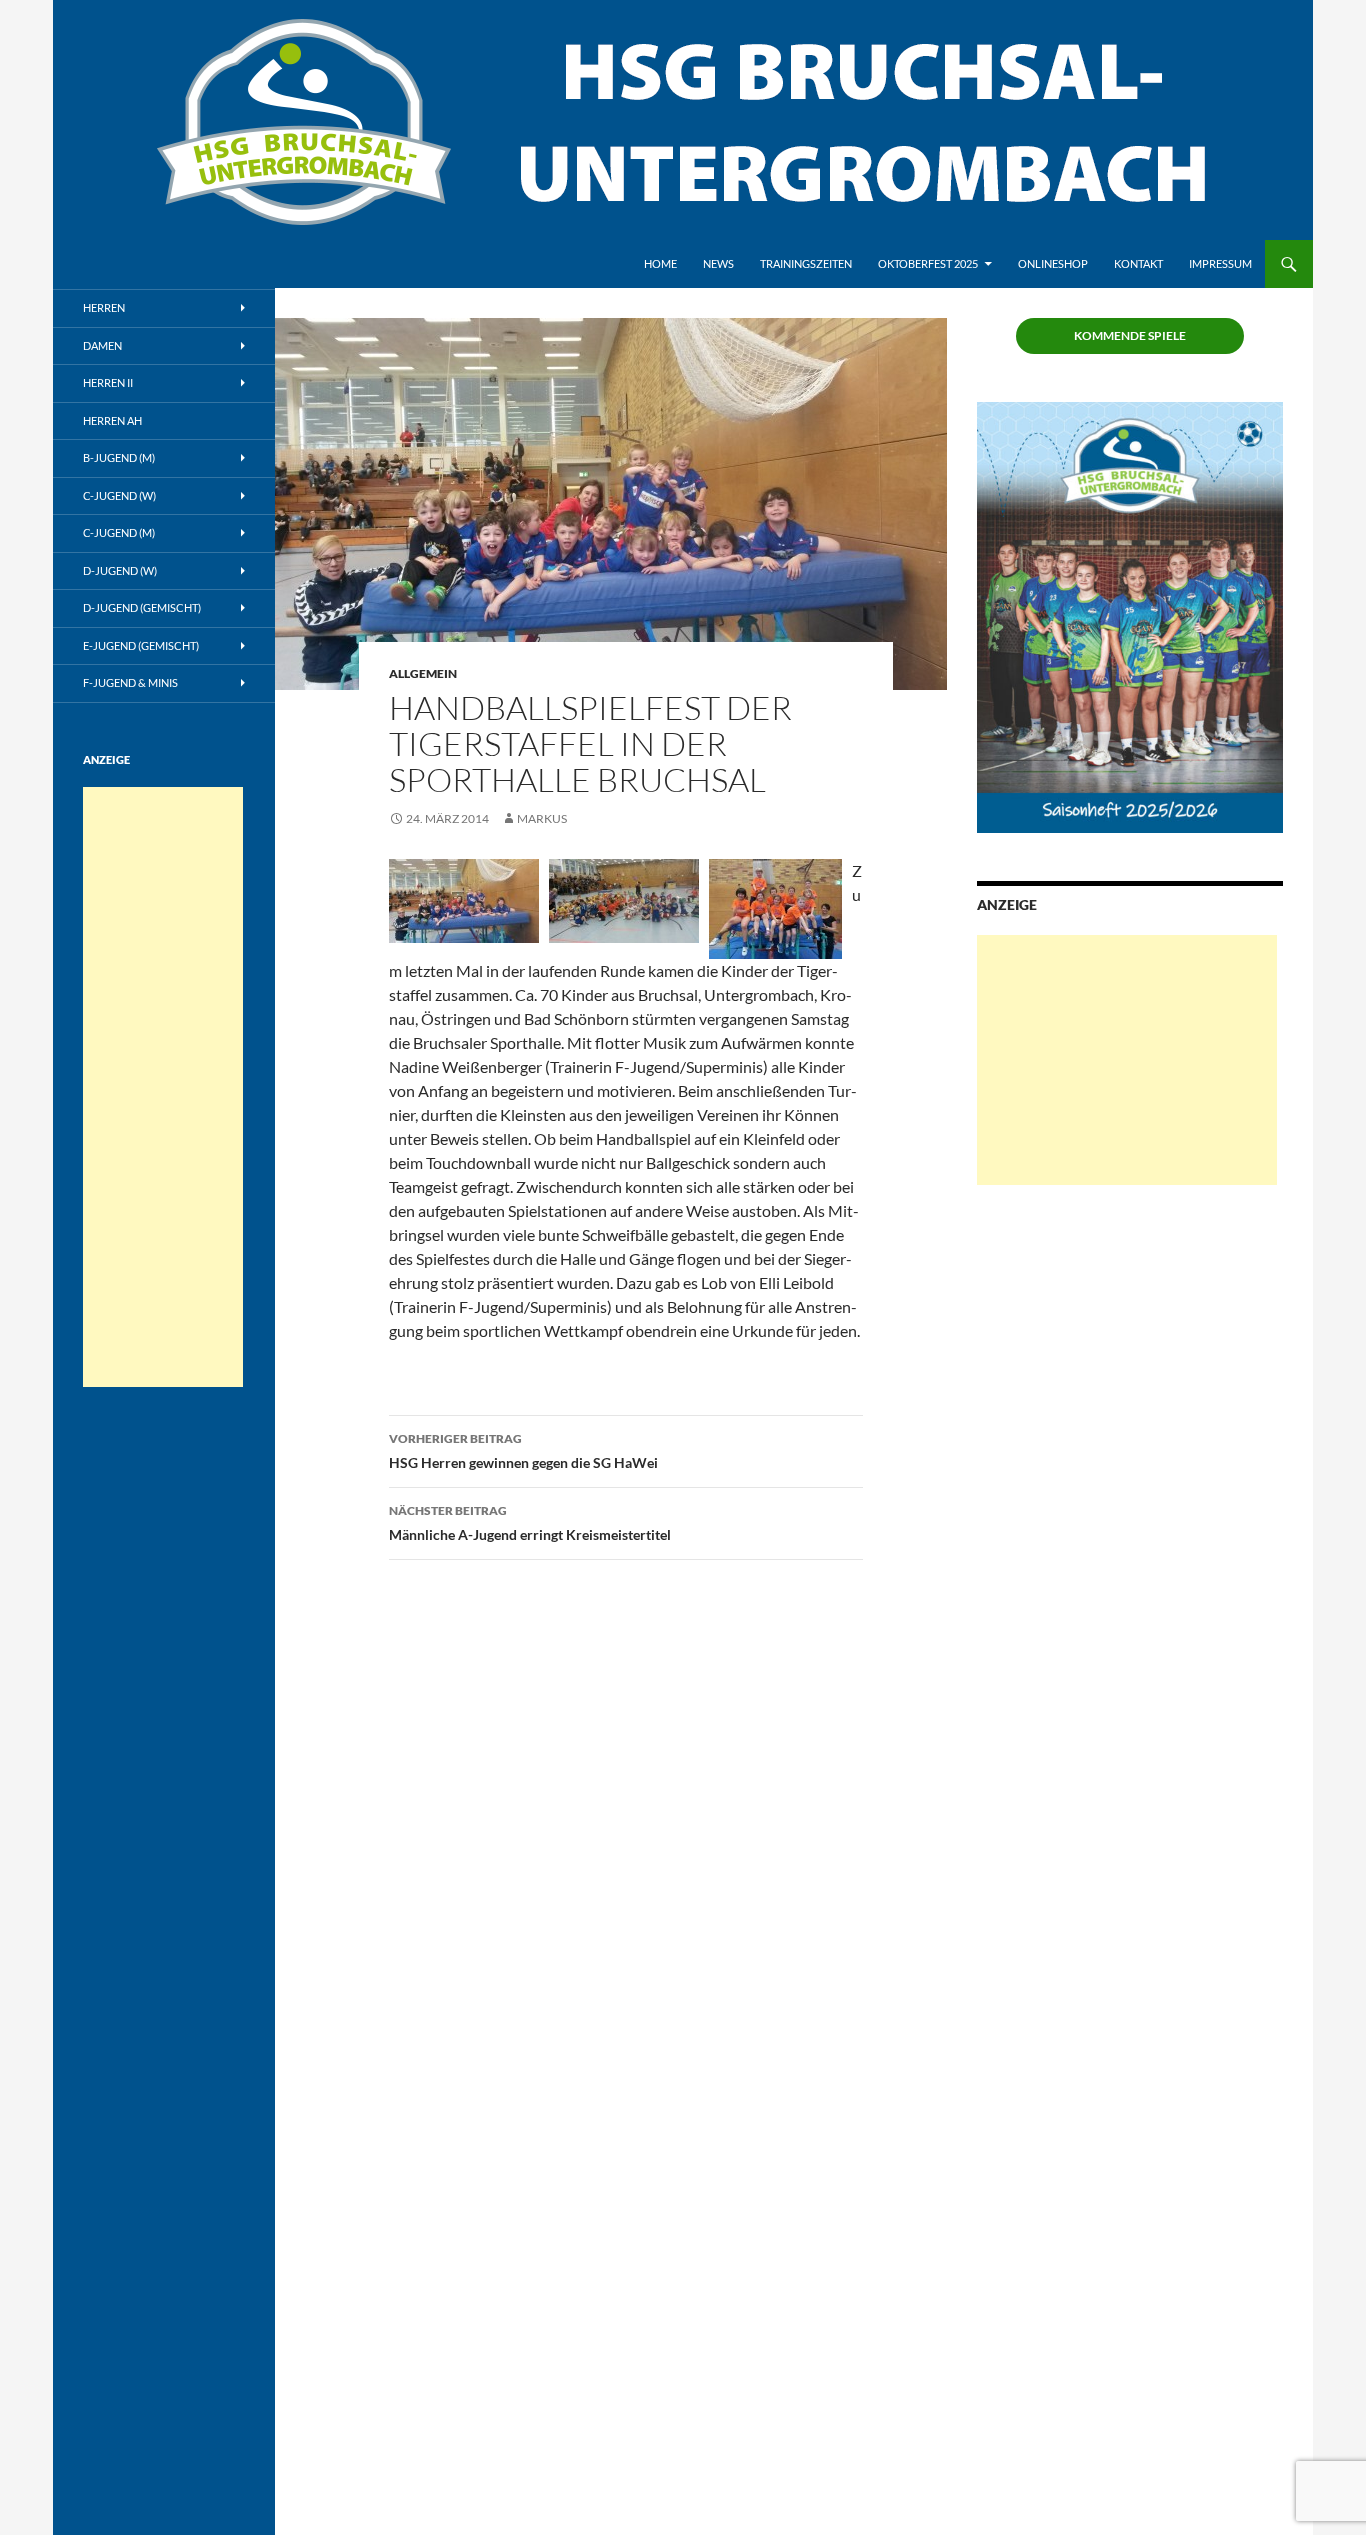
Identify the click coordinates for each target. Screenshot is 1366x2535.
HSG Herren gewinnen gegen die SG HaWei (523, 1451)
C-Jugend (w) (119, 495)
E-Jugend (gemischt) (141, 645)
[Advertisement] (1127, 1060)
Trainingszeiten (806, 263)
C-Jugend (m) (119, 532)
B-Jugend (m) (119, 457)
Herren (104, 307)
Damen (102, 345)
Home (660, 263)
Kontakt (1138, 263)
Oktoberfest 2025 (928, 263)
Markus (542, 818)
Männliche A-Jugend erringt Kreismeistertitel (530, 1523)
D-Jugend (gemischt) (142, 607)
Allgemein (423, 673)
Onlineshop (1053, 263)
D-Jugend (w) (120, 570)
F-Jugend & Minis (130, 682)
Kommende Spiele (1130, 335)
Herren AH (112, 420)
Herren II (108, 382)
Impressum (1220, 263)
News (718, 263)
